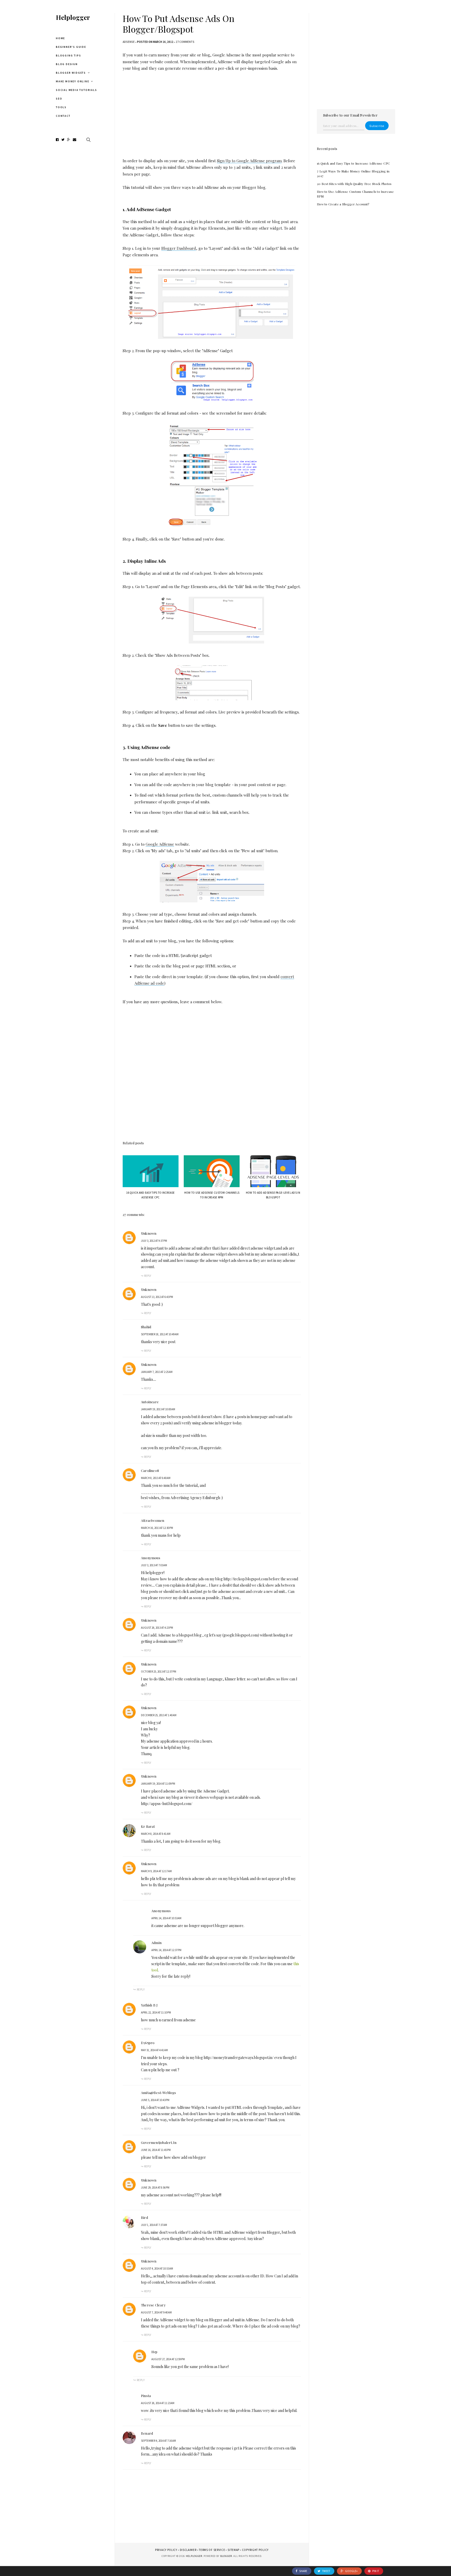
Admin (156, 1943)
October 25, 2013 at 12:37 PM (159, 1672)
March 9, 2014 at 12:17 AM (156, 1871)
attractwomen (153, 1520)
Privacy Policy (166, 2550)
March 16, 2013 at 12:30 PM (157, 1528)
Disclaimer (188, 2550)
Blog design (67, 64)
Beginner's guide (71, 47)
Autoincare (150, 1402)
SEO (59, 99)
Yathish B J (149, 2005)
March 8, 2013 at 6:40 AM (156, 1478)
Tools (61, 107)
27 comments (185, 42)
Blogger (226, 2556)
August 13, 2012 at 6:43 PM (157, 1297)
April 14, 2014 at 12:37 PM (166, 1950)
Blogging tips (68, 56)
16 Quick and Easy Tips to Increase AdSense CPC (354, 163)
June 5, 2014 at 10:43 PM (155, 2100)
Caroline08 (150, 1470)
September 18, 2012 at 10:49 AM (160, 1334)
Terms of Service (212, 2550)
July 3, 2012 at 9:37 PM (154, 1241)
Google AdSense (160, 844)
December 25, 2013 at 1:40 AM (159, 1715)
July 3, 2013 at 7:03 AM (154, 1565)
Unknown (149, 1233)
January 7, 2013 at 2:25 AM (157, 1372)
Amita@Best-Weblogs (159, 2093)
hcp (155, 2352)
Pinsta (146, 2396)
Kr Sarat (148, 1826)
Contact (63, 116)
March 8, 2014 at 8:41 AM (156, 1834)
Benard (147, 2433)
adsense (129, 42)
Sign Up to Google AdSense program (249, 161)
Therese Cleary (153, 2305)
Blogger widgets (71, 73)
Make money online (73, 81)
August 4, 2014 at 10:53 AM (157, 2268)
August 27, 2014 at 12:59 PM (168, 2359)
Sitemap (233, 2550)
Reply (148, 1276)
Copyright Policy (255, 2550)
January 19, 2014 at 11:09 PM (158, 1784)
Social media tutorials (76, 90)
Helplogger (73, 17)
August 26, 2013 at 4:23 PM (157, 1628)
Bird (144, 2217)
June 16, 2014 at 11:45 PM (156, 2150)
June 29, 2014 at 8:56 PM (155, 2188)
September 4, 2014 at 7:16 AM (158, 2441)
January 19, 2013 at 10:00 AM (158, 1409)
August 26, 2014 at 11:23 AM (158, 2403)
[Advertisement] (212, 112)
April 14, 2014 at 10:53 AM (166, 1918)
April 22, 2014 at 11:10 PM (156, 2012)
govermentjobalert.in (159, 2142)
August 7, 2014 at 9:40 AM (156, 2312)
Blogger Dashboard (179, 248)
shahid (146, 1327)
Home (60, 38)
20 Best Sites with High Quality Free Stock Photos (354, 184)
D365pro (148, 2043)
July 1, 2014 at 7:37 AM (154, 2225)
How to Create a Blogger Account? (343, 204)
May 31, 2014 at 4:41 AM (154, 2050)
